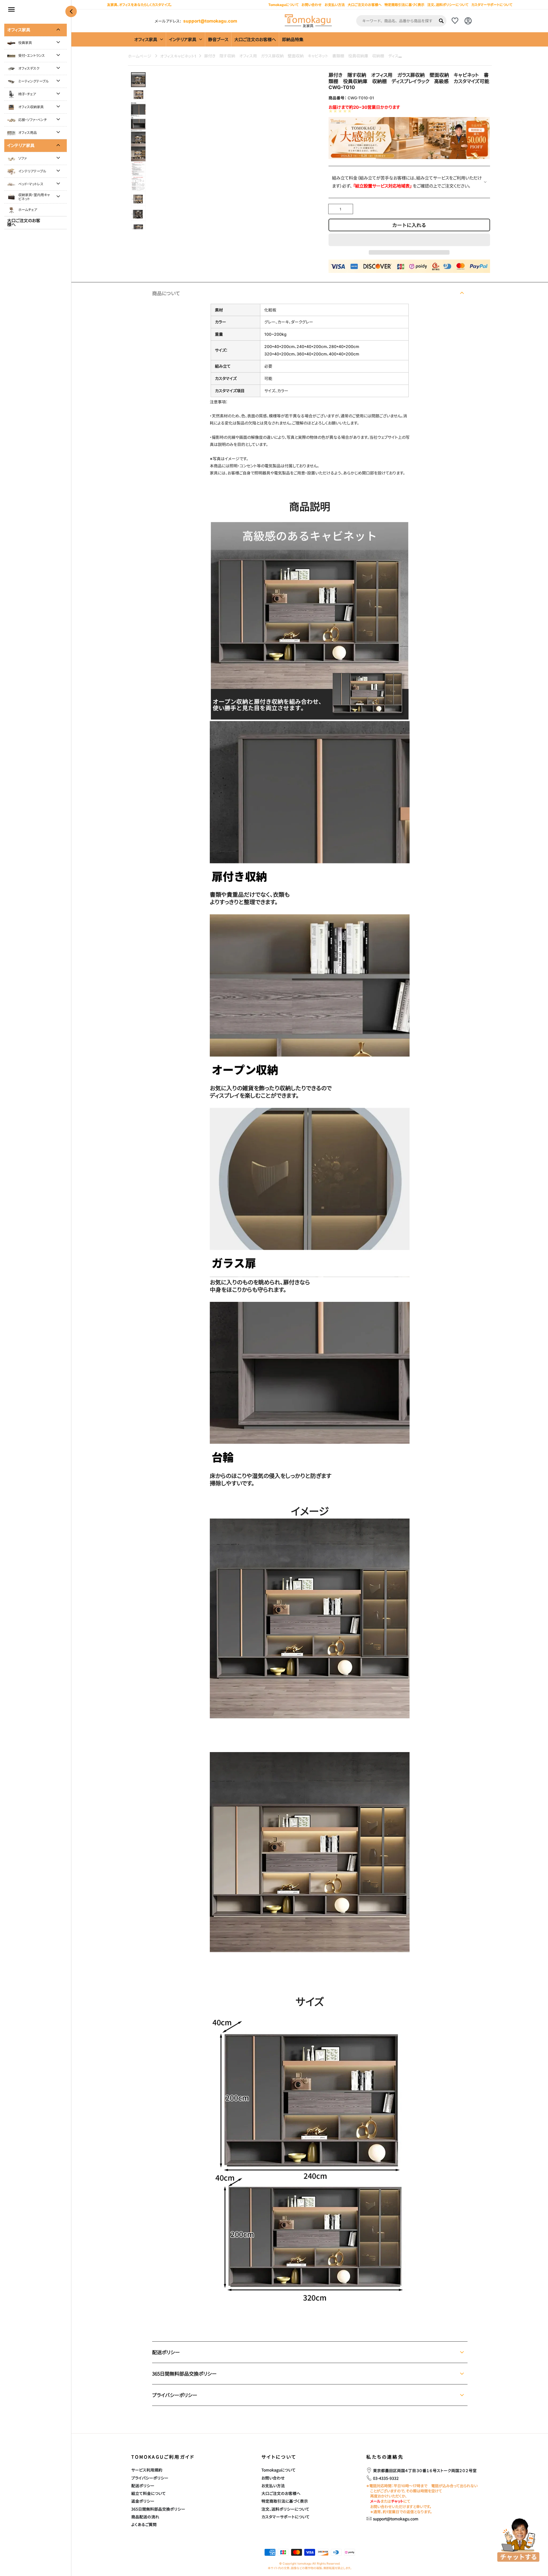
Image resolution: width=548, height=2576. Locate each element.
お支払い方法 (273, 2485)
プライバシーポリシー (150, 2478)
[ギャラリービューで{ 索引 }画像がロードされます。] (138, 80)
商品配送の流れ (145, 2517)
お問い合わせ (273, 2478)
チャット (397, 2501)
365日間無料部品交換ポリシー (158, 2509)
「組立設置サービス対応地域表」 (383, 186)
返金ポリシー (143, 2501)
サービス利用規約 (147, 2470)
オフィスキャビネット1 (178, 56)
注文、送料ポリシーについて (448, 5)
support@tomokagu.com (210, 21)
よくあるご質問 (144, 2524)
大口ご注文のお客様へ (365, 5)
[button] (409, 240)
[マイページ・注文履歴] (468, 21)
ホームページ (140, 56)
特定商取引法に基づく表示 (404, 5)
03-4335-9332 (386, 2478)
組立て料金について (149, 2493)
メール (375, 2501)
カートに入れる (409, 225)
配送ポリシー (143, 2485)
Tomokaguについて (279, 2470)
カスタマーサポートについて (492, 5)
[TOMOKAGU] (308, 21)
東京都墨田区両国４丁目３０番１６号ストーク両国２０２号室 (425, 2470)
